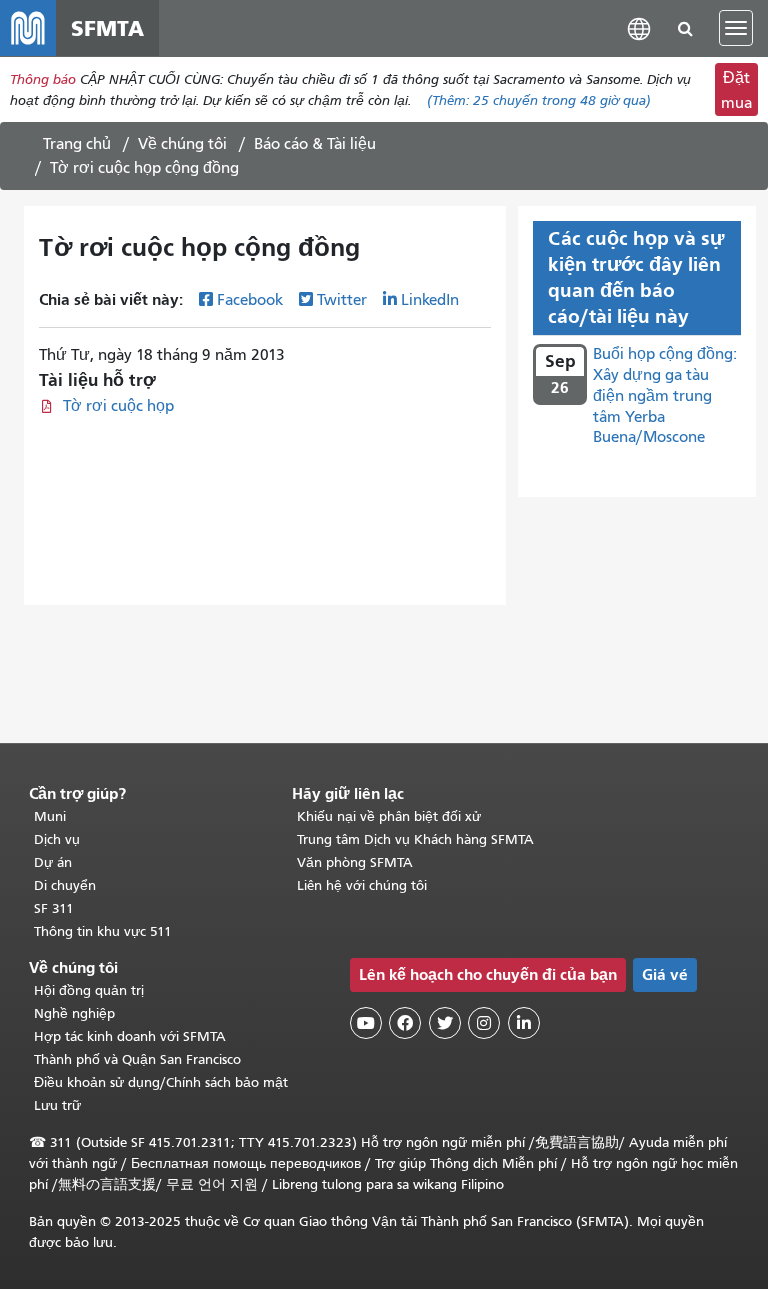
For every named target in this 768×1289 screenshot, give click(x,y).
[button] (639, 27)
